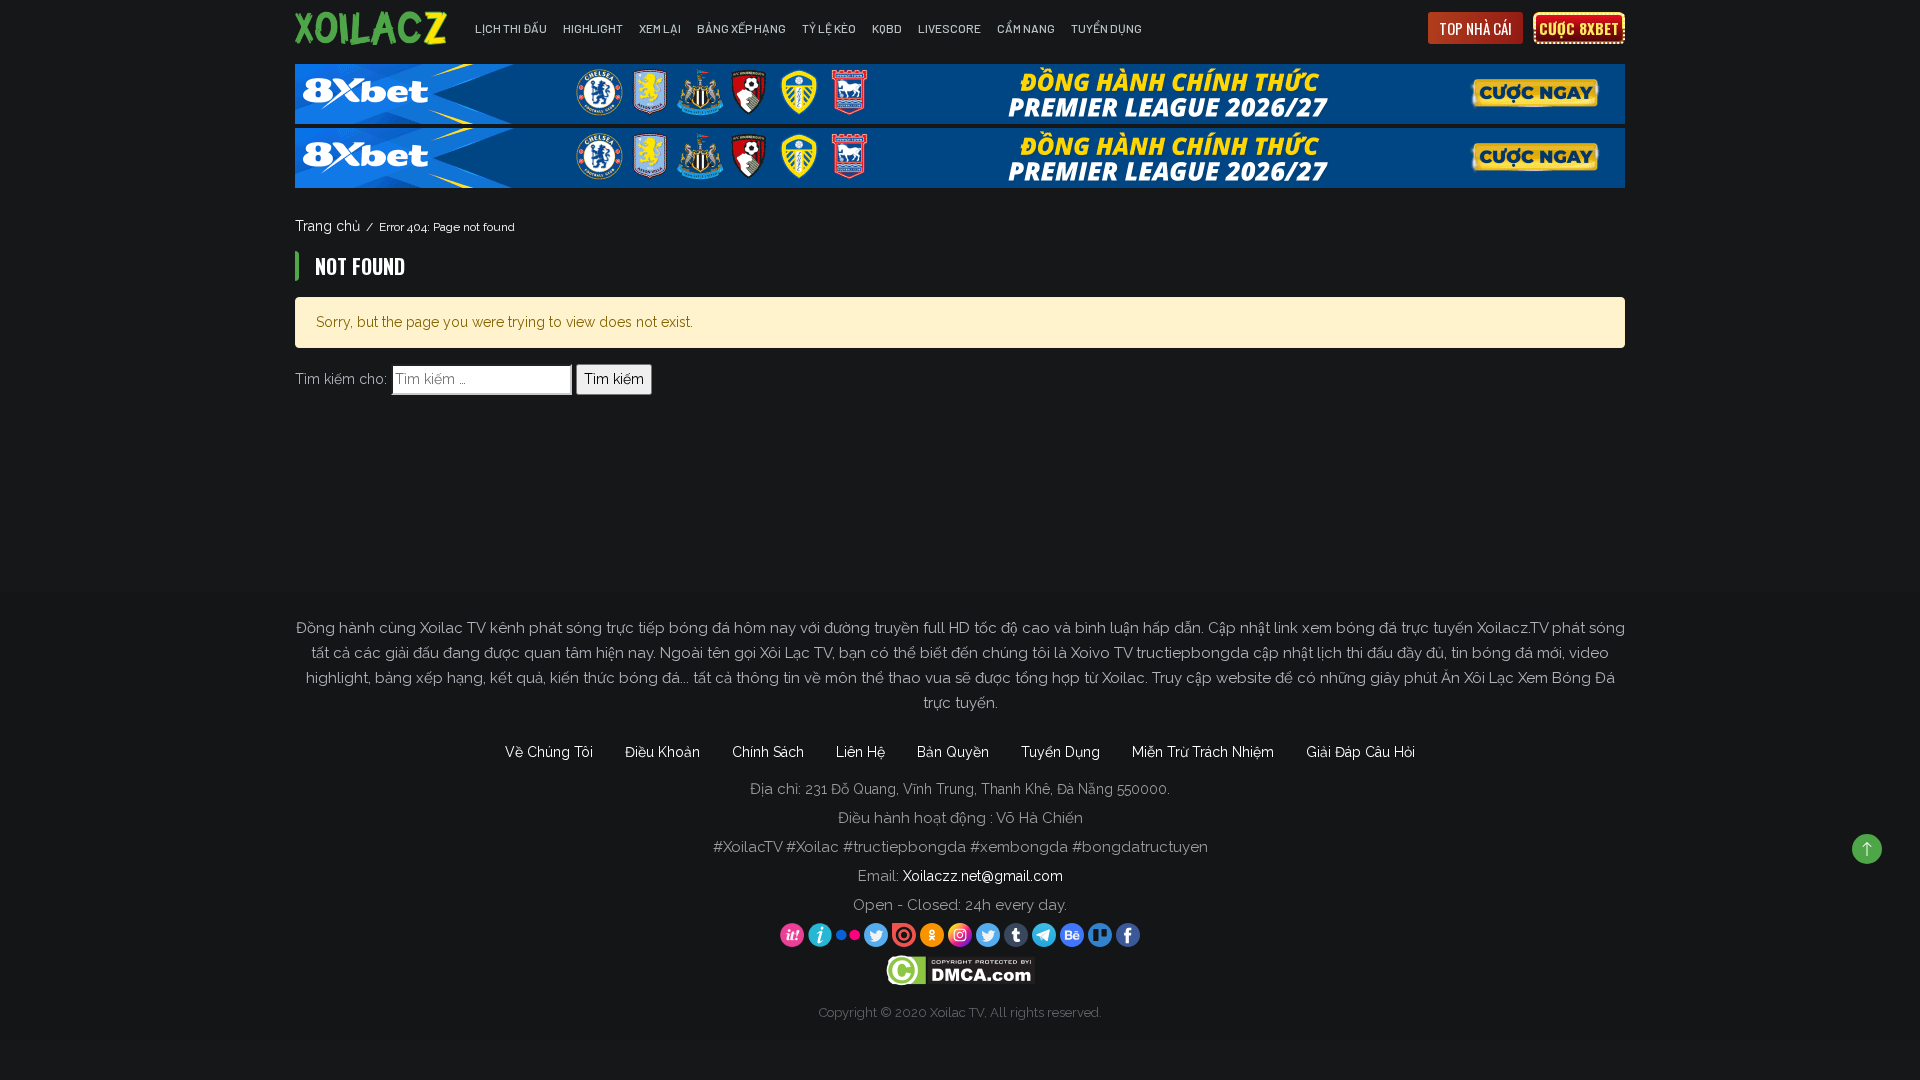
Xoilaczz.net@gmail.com (983, 876)
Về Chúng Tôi (549, 752)
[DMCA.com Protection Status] (960, 970)
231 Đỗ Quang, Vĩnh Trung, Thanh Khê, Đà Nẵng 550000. (987, 789)
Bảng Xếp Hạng (741, 28)
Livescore (949, 28)
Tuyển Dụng (1106, 28)
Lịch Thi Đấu (511, 28)
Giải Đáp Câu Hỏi (1360, 752)
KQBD (887, 28)
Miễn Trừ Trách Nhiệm (1203, 752)
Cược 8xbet (1579, 28)
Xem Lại (660, 28)
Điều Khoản (662, 752)
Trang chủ (327, 226)
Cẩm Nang (1026, 28)
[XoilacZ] (373, 28)
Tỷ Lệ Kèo (829, 28)
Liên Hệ (860, 752)
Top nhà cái (1475, 28)
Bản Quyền (953, 752)
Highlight (593, 28)
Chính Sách (768, 752)
